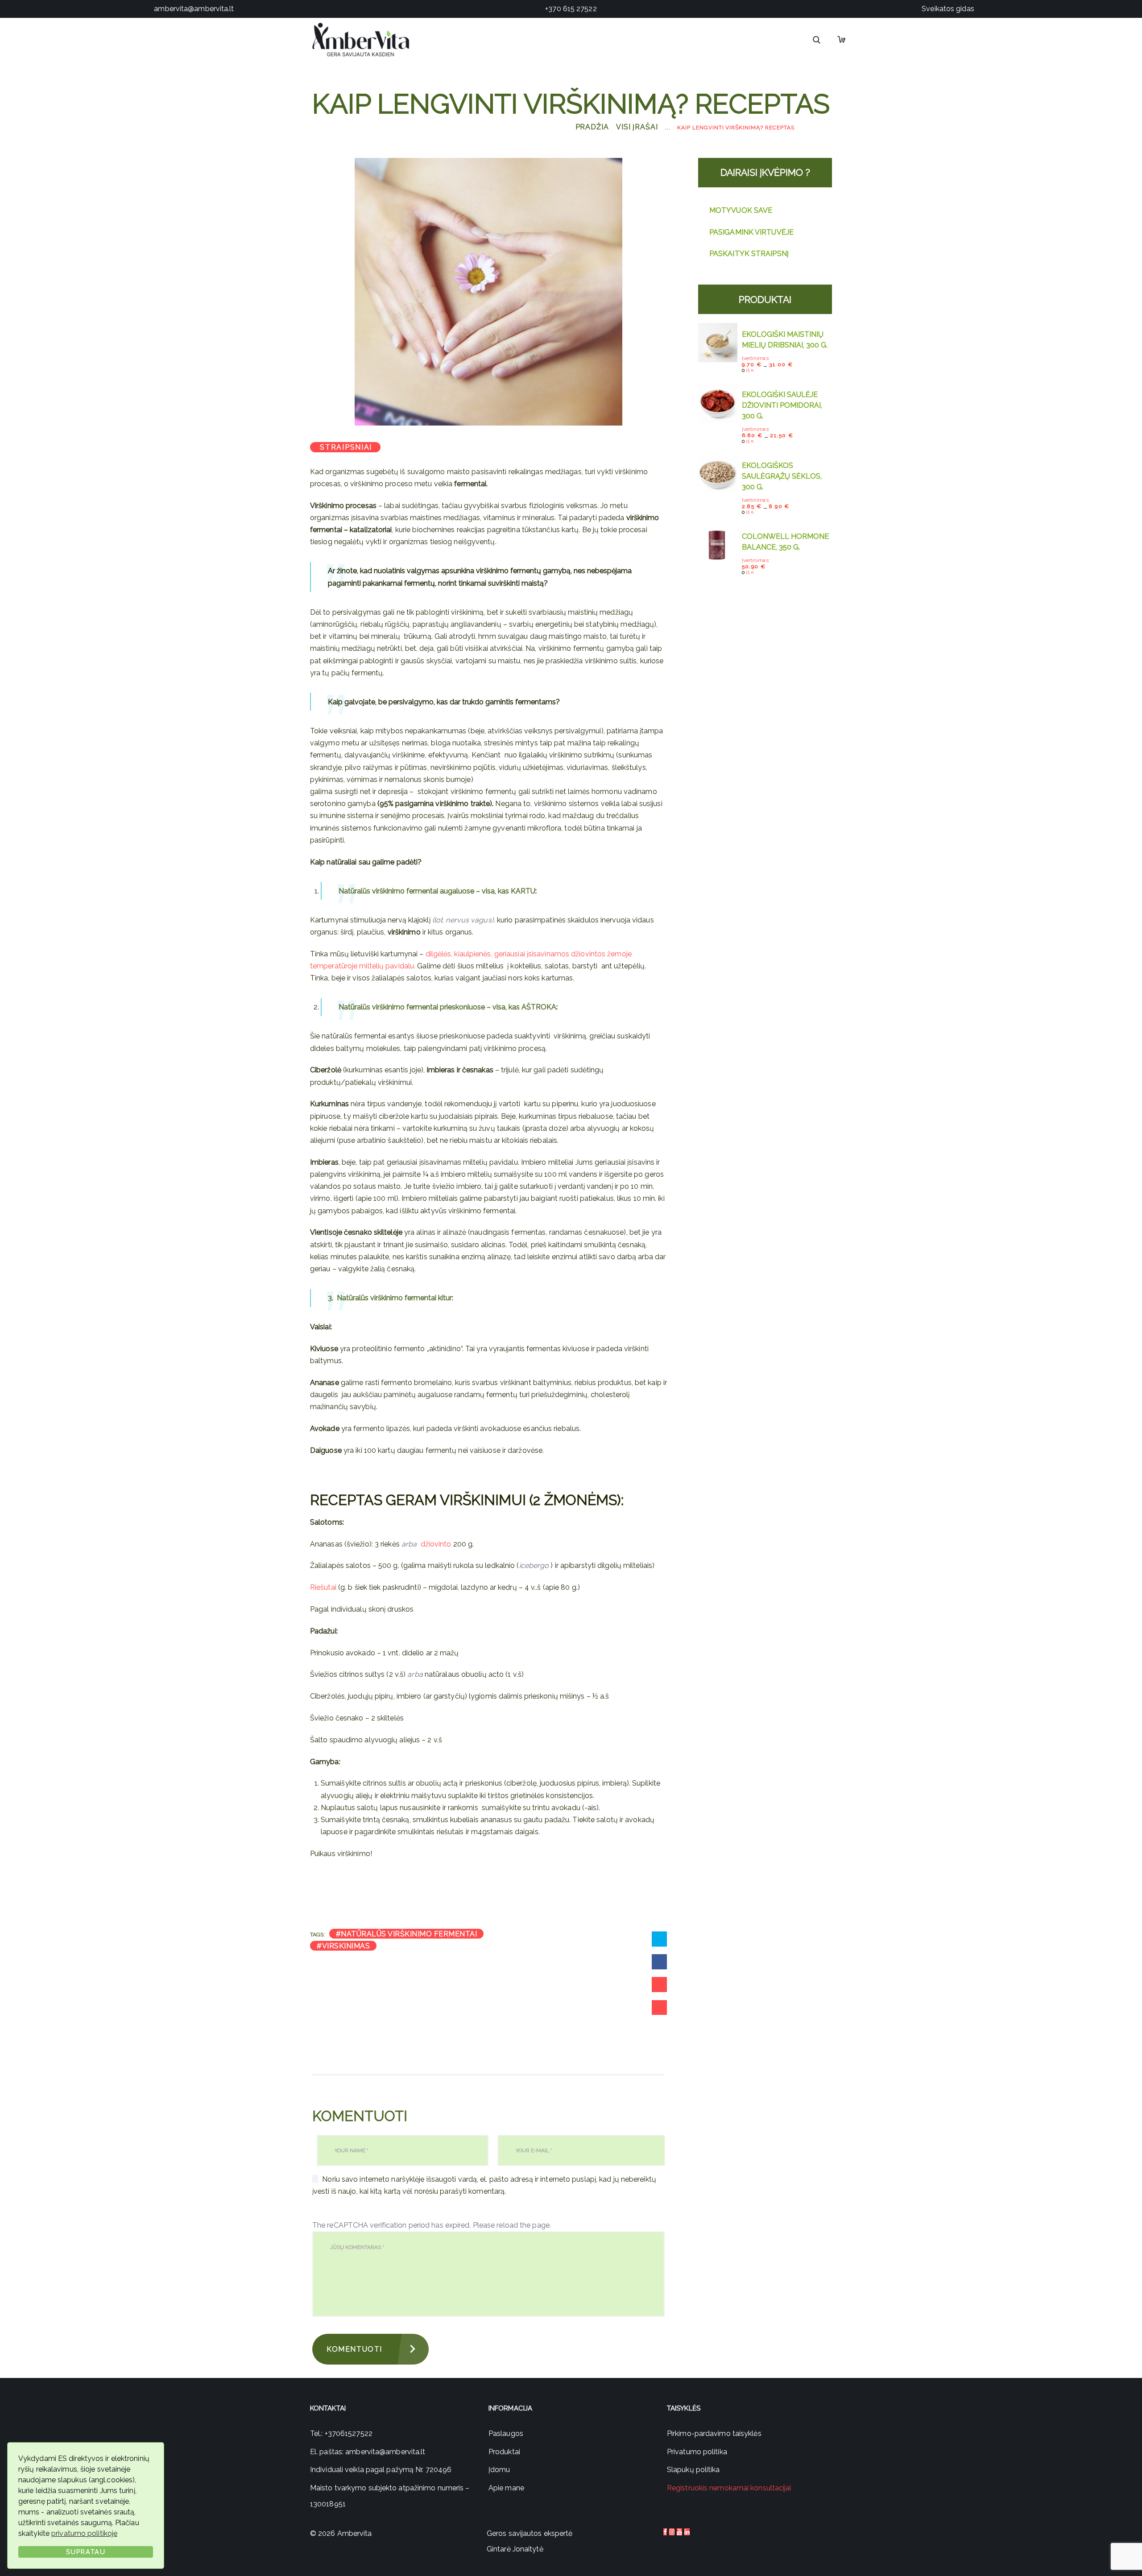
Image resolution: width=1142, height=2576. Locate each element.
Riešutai (323, 1587)
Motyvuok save (741, 210)
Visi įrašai (637, 127)
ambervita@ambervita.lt (194, 9)
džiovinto (436, 1544)
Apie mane (506, 2488)
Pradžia (592, 127)
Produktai (504, 2452)
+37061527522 (349, 2433)
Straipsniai (346, 447)
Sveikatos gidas (948, 9)
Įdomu (499, 2470)
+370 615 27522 (571, 9)
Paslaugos (506, 2433)
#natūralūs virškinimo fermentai (407, 1934)
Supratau (86, 2552)
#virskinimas (343, 1946)
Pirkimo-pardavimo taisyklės (714, 2433)
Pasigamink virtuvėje (751, 232)
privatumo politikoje (84, 2533)
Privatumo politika (697, 2452)
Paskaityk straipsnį (749, 254)
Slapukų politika (693, 2470)
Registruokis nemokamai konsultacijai (729, 2488)
